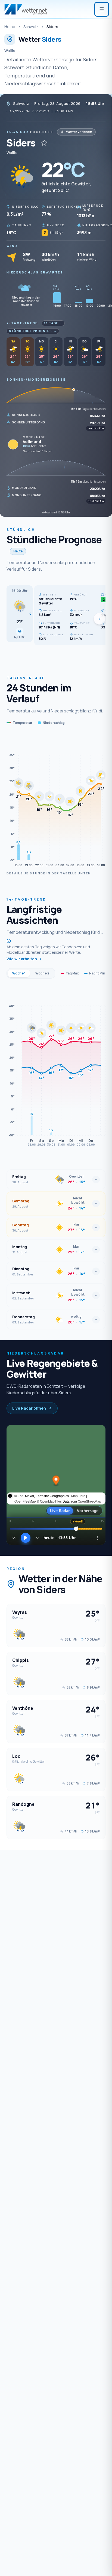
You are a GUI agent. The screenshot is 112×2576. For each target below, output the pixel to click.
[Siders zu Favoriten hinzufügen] (44, 143)
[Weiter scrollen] (99, 619)
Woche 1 (19, 973)
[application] (56, 801)
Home (10, 27)
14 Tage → (53, 323)
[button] (20, 614)
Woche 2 (42, 973)
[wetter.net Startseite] (26, 9)
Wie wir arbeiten (22, 959)
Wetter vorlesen (79, 132)
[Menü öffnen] (102, 9)
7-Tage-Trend (22, 323)
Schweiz (31, 27)
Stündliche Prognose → (33, 331)
